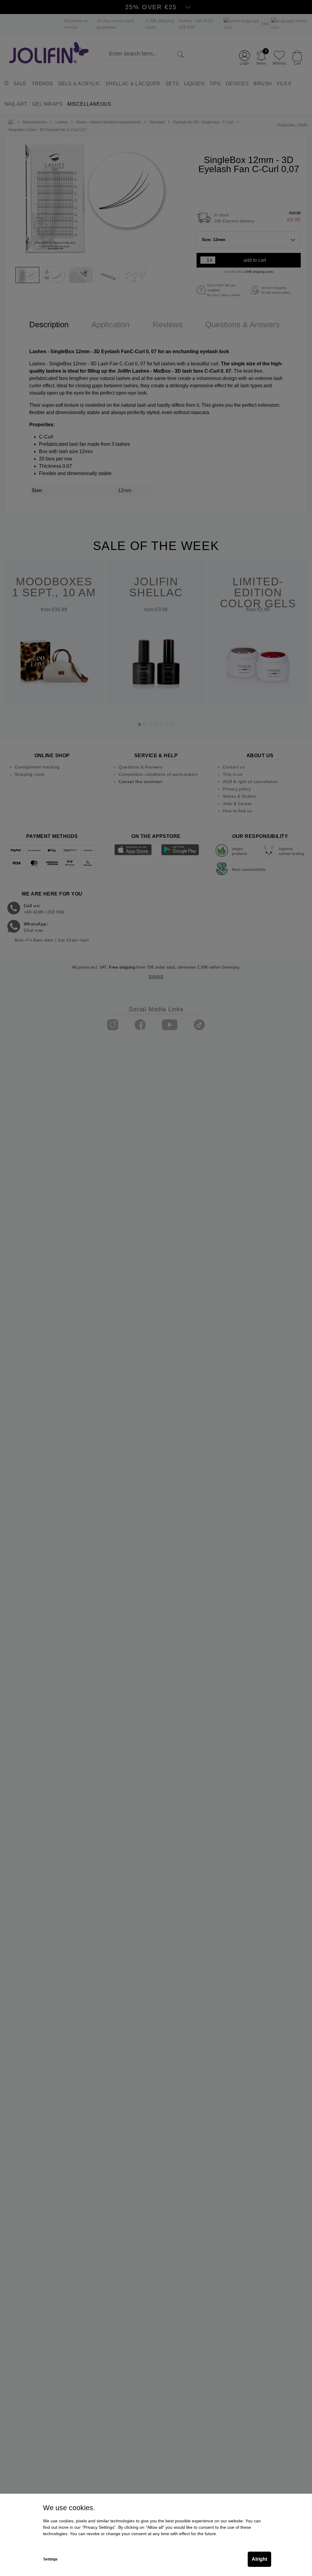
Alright (259, 2559)
